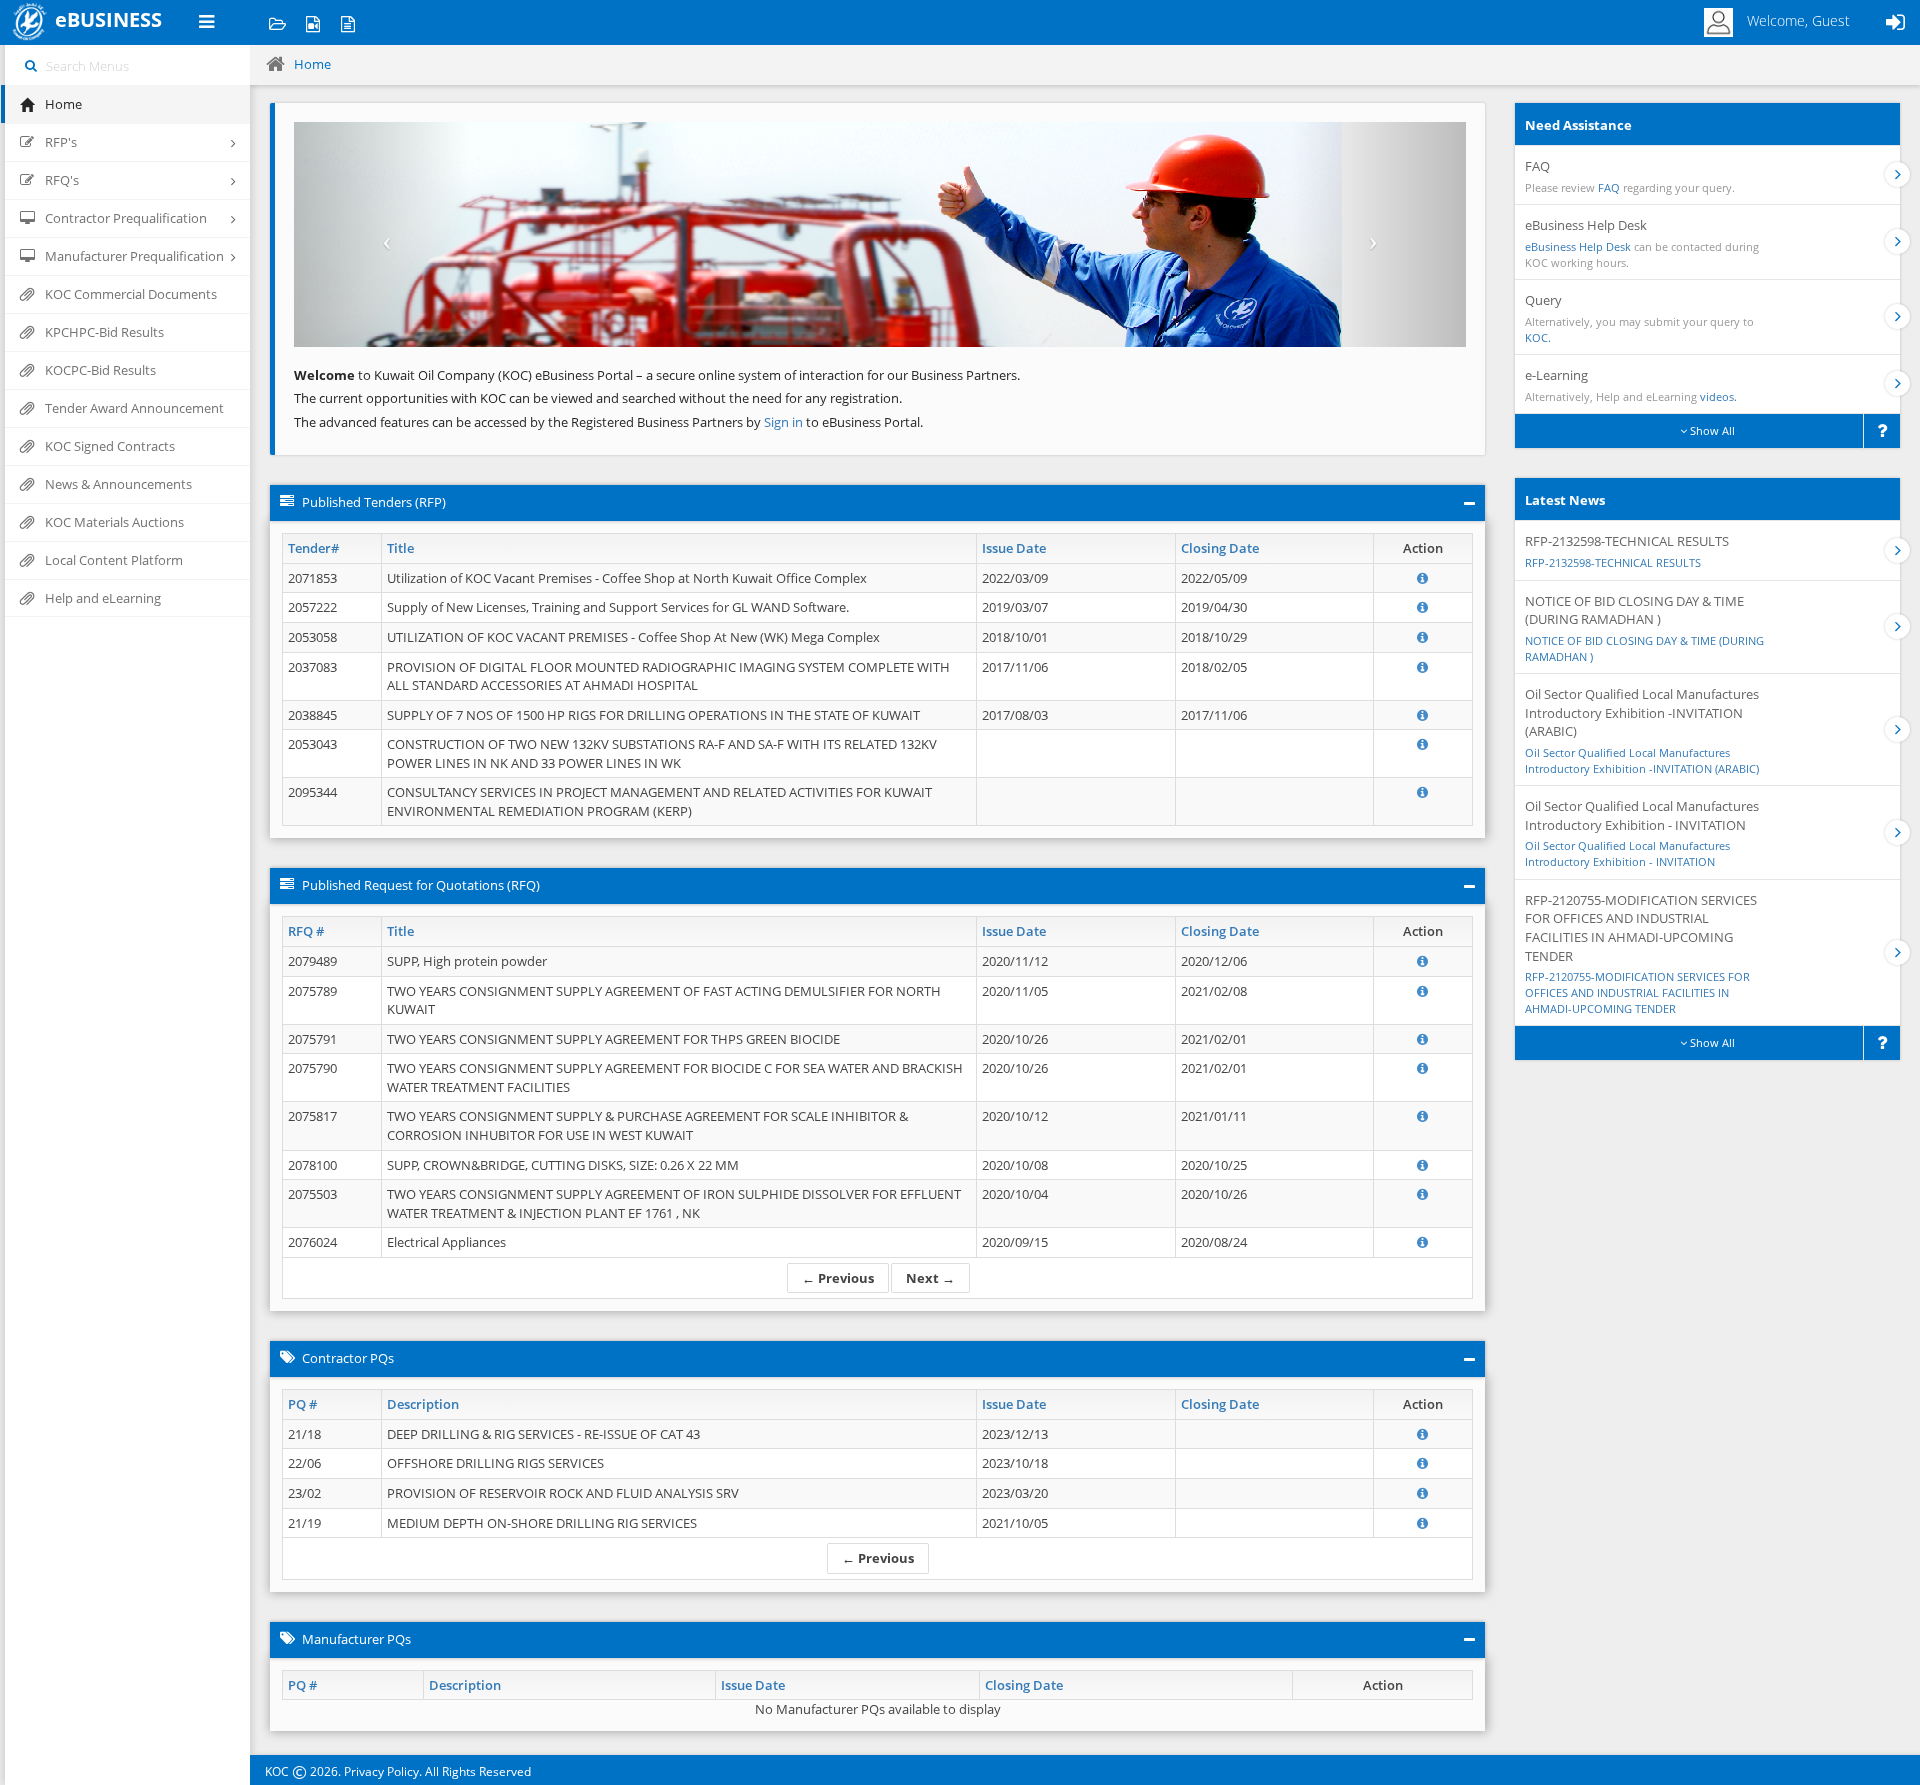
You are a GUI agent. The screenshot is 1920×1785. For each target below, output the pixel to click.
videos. (1718, 396)
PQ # (302, 1404)
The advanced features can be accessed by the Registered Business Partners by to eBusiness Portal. (608, 422)
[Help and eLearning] (312, 22)
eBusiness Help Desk (1578, 246)
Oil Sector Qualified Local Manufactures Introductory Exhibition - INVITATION (1627, 853)
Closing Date (1220, 548)
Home (312, 64)
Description (423, 1404)
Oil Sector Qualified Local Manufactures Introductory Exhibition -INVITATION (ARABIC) (1642, 760)
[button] (382, 234)
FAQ (1609, 187)
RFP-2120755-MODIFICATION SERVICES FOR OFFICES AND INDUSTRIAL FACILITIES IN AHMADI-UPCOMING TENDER (1637, 992)
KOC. (1538, 337)
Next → (930, 1278)
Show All (1711, 430)
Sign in (785, 422)
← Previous (838, 1278)
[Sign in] (1895, 22)
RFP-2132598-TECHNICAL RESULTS (1613, 562)
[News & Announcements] (347, 22)
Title (400, 548)
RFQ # (306, 931)
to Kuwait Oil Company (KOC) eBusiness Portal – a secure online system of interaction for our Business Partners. (657, 375)
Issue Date (1014, 548)
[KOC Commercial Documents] (277, 22)
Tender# (313, 548)
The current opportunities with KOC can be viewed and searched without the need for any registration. (598, 398)
